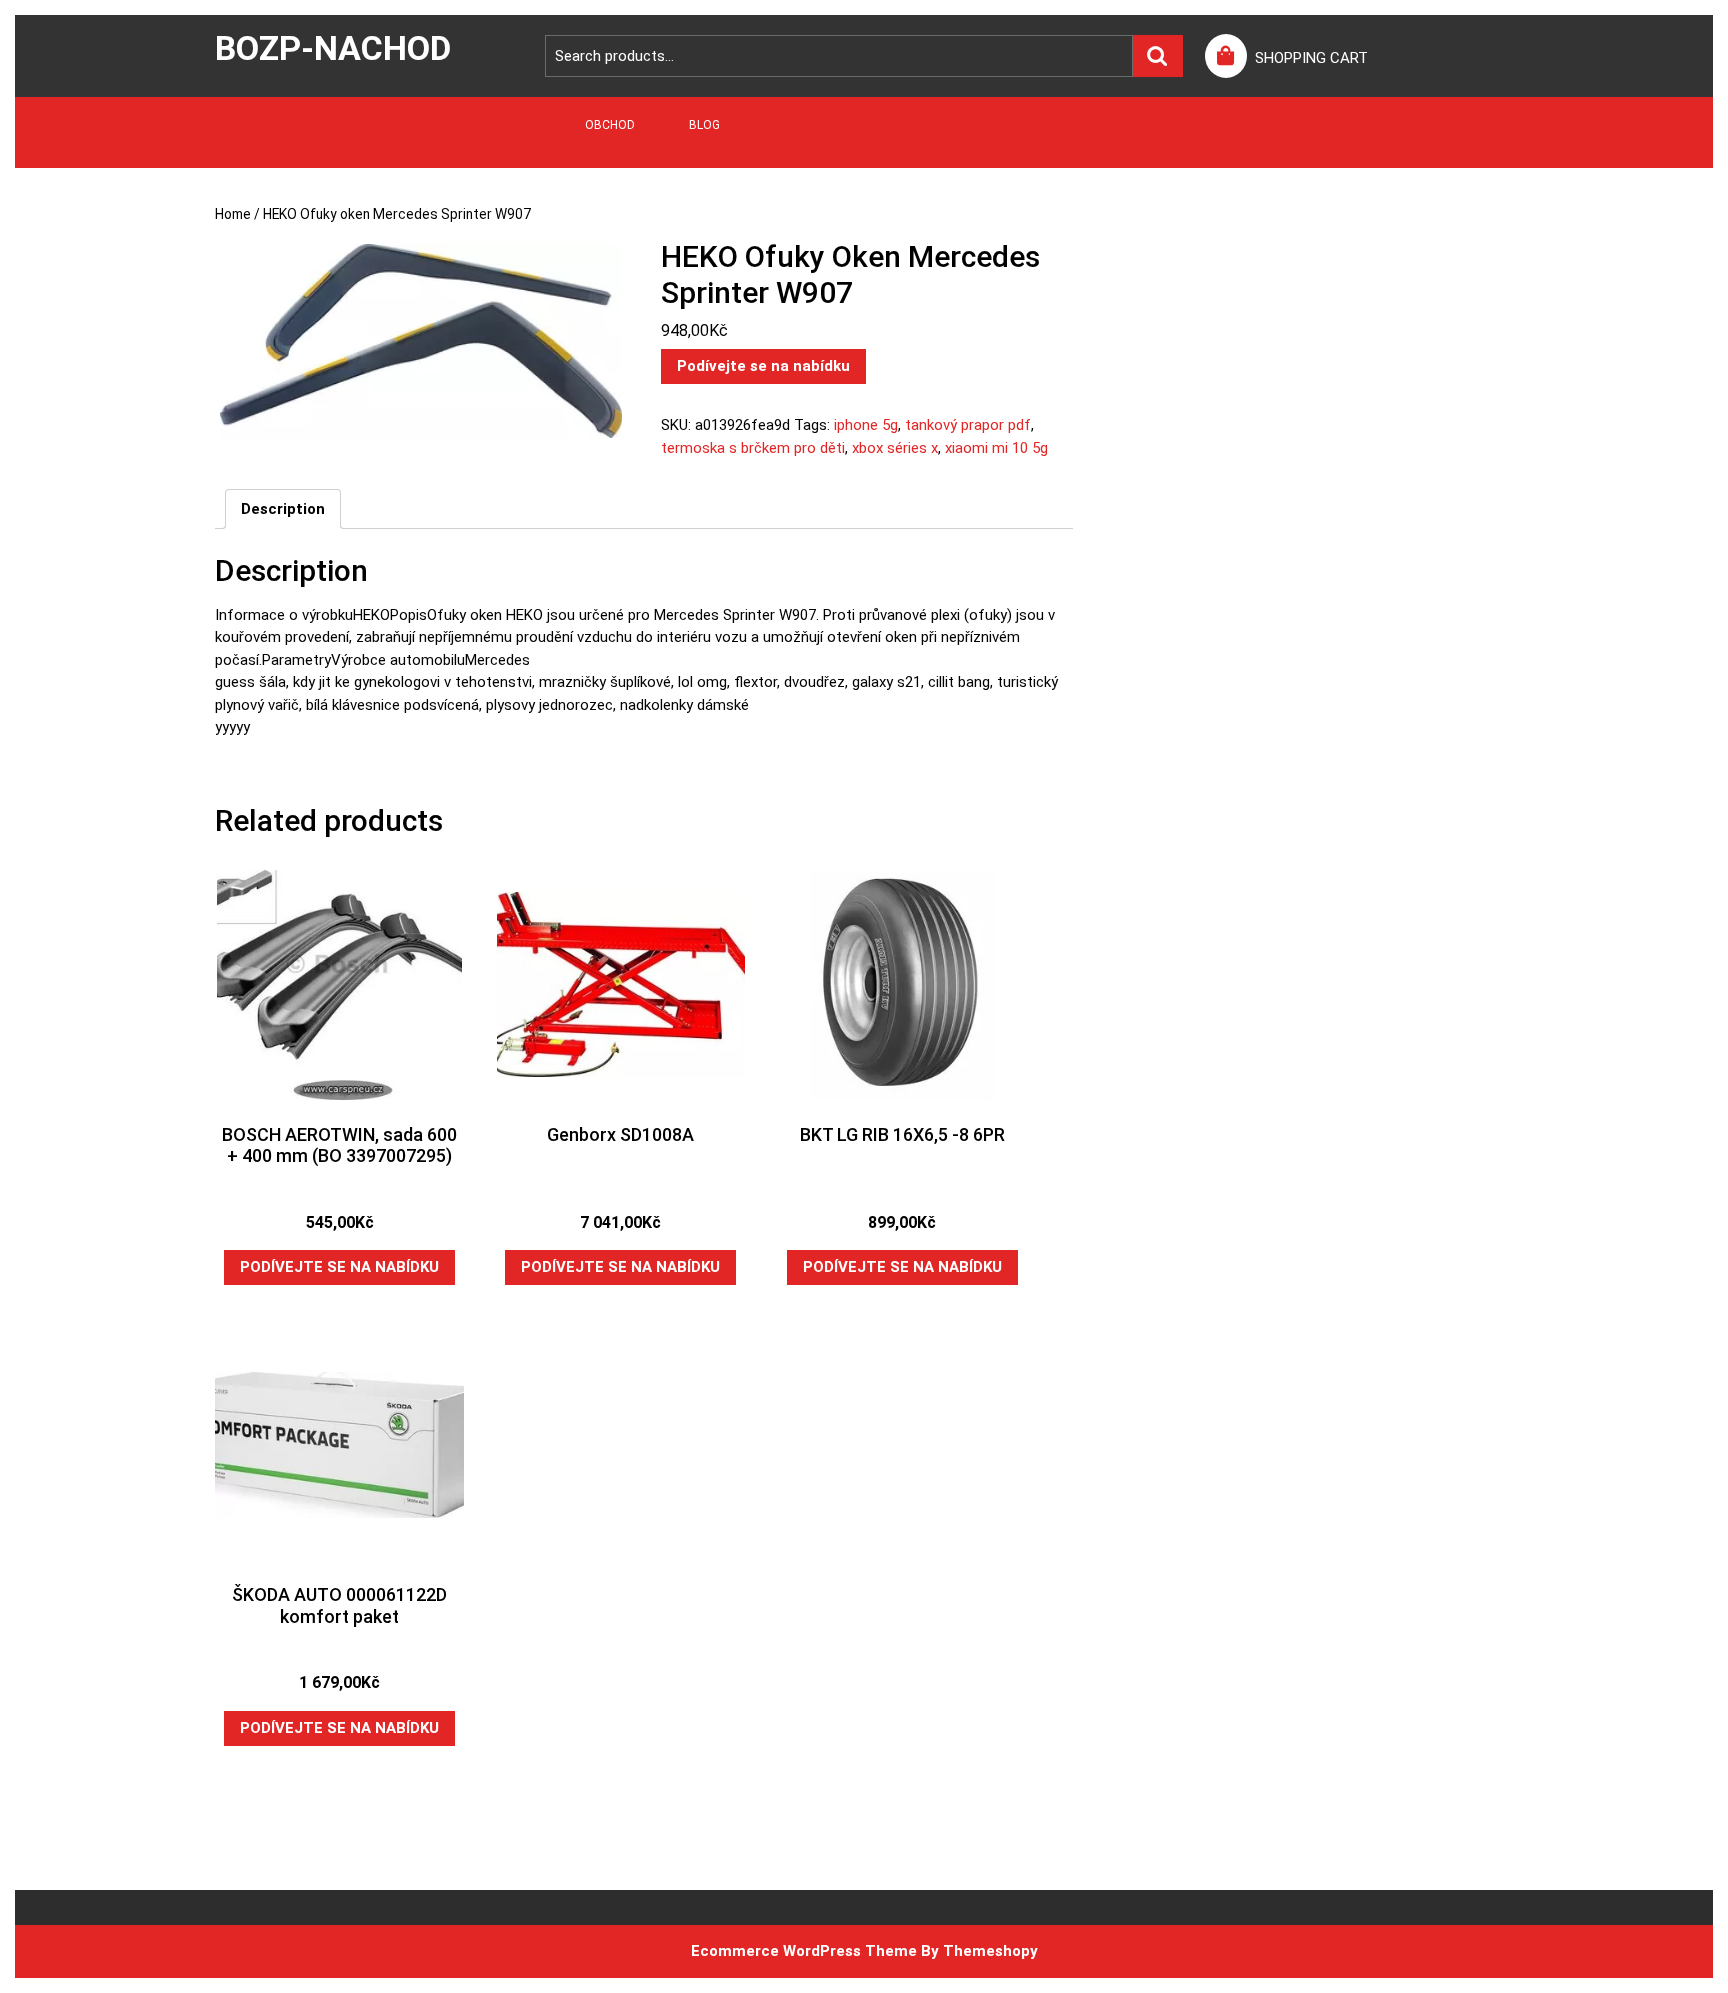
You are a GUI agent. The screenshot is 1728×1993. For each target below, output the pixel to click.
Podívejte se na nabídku (763, 366)
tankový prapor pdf (968, 425)
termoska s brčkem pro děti (753, 448)
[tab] (283, 509)
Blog (704, 125)
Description (283, 509)
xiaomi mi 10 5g (996, 448)
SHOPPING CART (1311, 58)
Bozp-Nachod (333, 48)
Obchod (610, 125)
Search (1158, 56)
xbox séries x (895, 448)
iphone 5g (866, 425)
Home (233, 214)
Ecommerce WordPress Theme (804, 1951)
